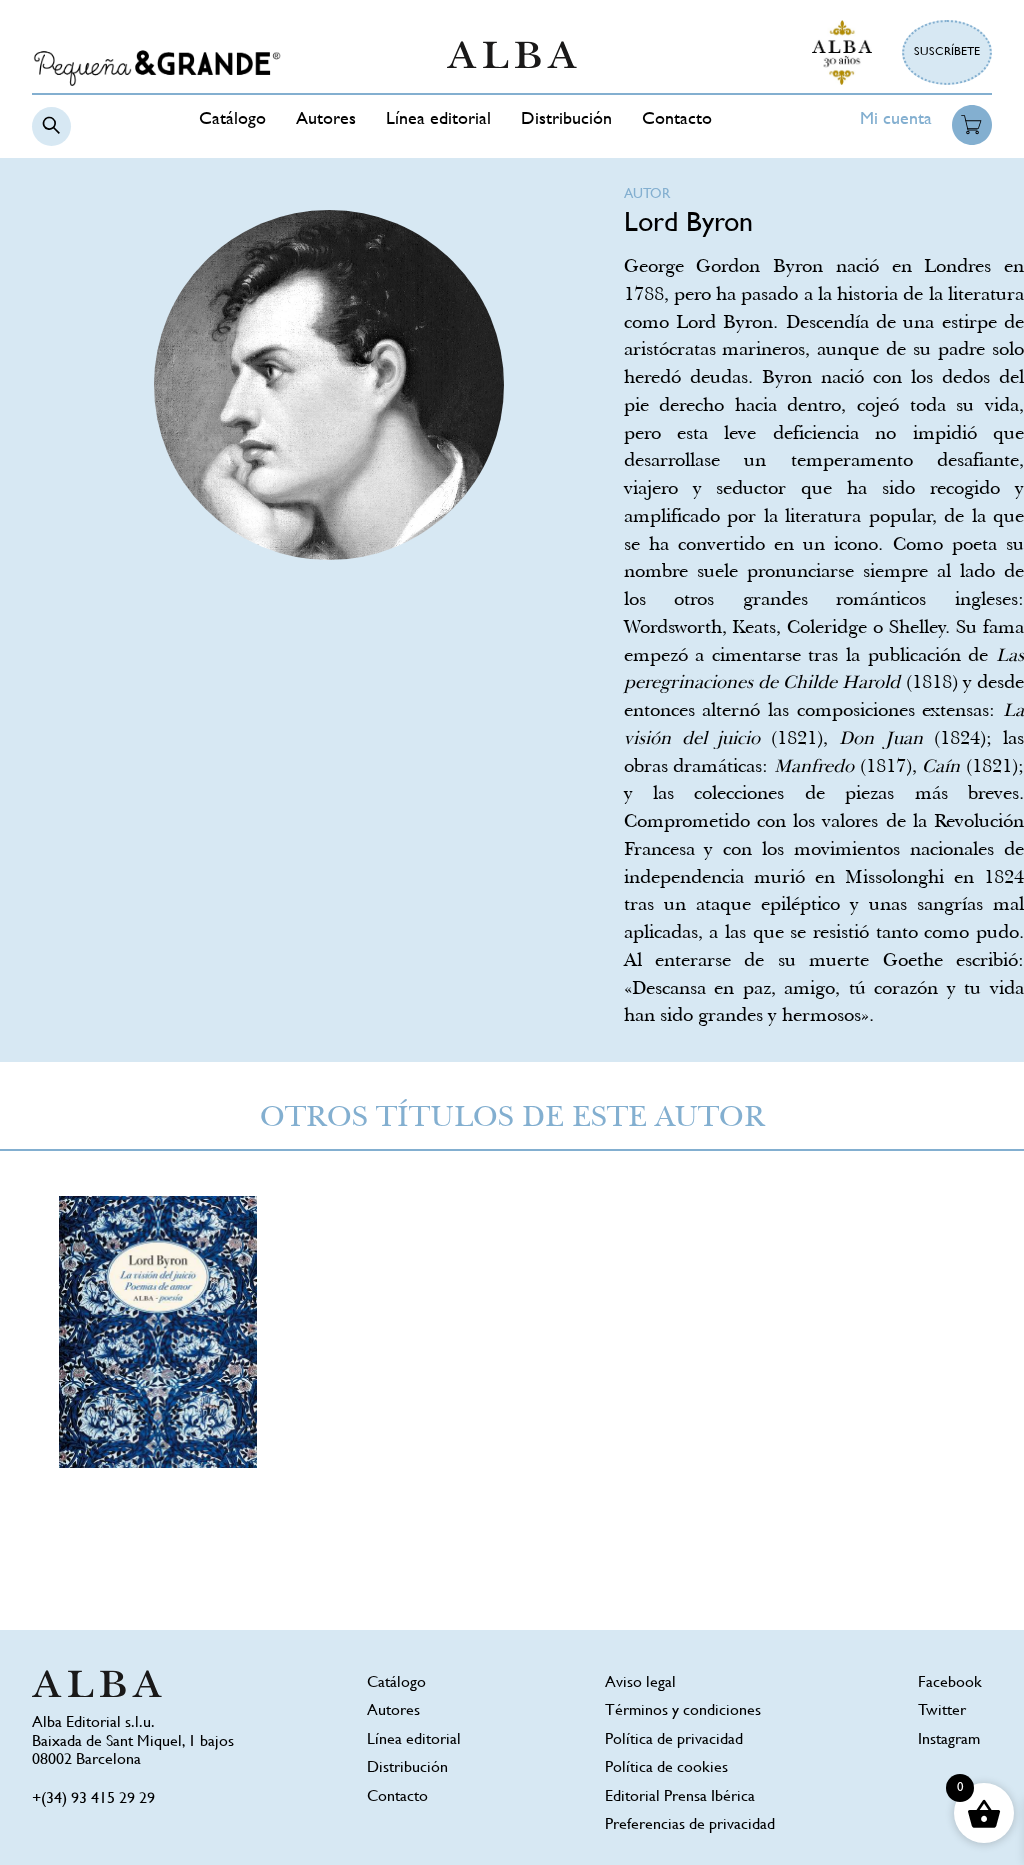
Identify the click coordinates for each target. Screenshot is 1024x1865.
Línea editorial (438, 120)
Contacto (677, 120)
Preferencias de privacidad (690, 1825)
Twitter (942, 1711)
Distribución (566, 120)
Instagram (949, 1740)
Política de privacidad (674, 1740)
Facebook (950, 1683)
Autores (326, 120)
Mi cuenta (896, 120)
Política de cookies (666, 1768)
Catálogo (232, 120)
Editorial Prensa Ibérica (680, 1797)
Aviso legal (640, 1683)
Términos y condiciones (683, 1711)
